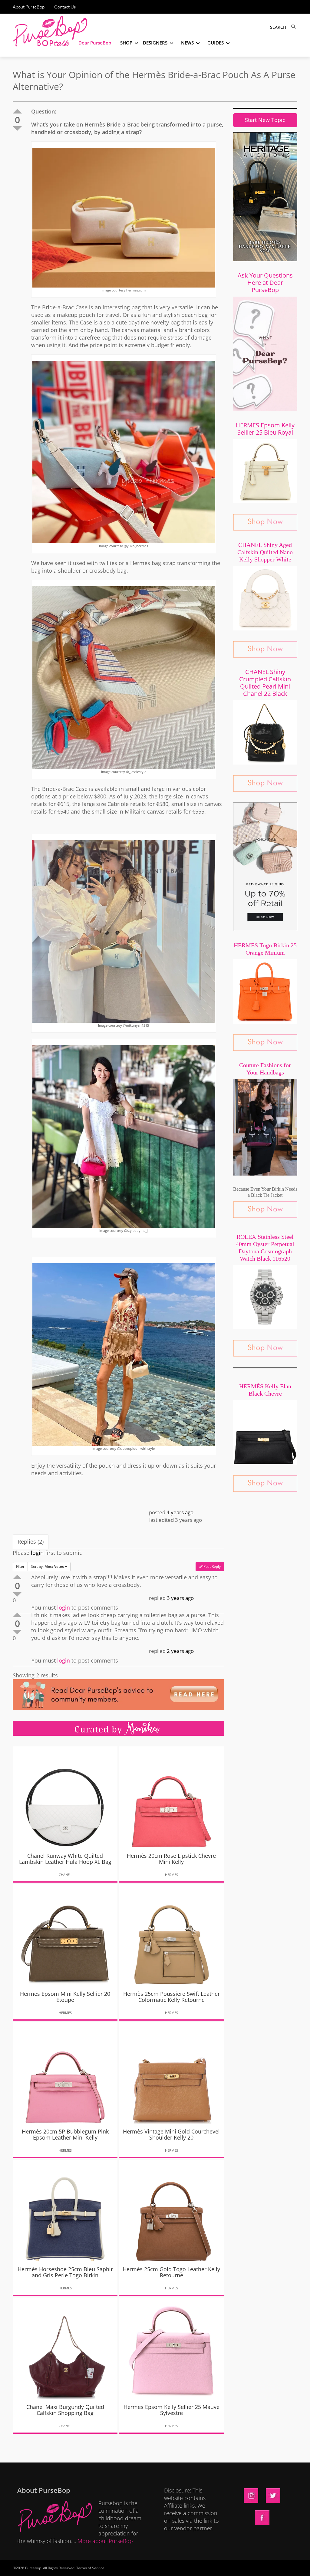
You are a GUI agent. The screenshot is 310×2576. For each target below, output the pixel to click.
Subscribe (259, 2565)
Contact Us (65, 7)
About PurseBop (29, 7)
